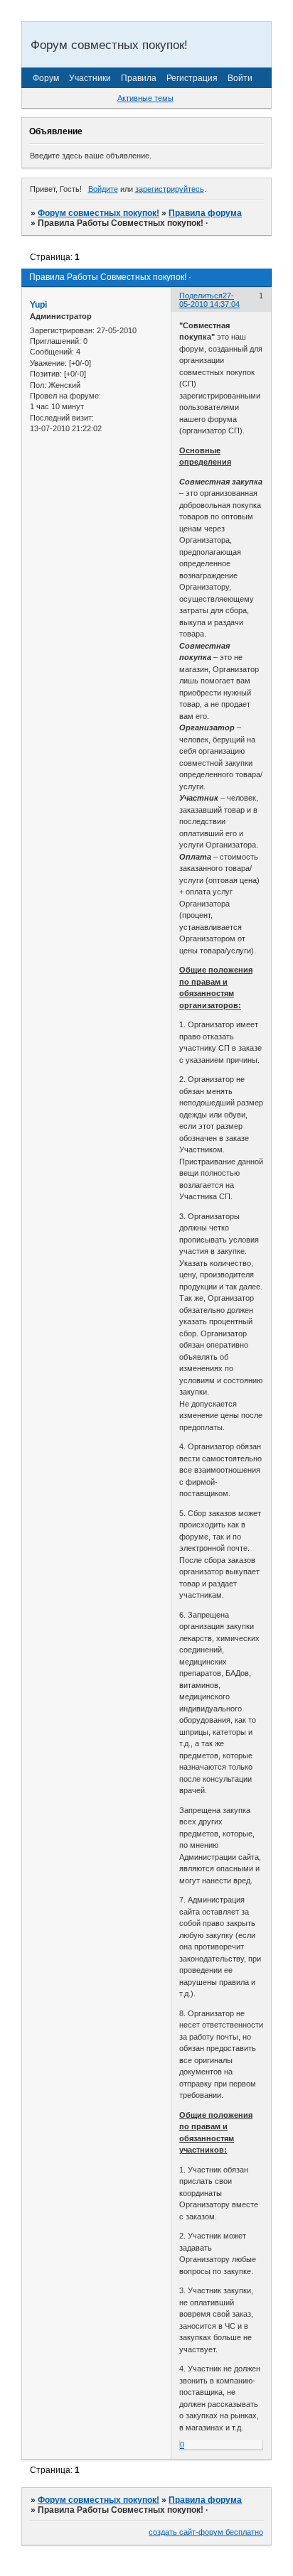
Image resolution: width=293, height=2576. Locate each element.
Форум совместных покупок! (98, 213)
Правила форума (205, 213)
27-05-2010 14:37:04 (209, 300)
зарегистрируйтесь (170, 189)
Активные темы (145, 98)
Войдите (103, 189)
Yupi (38, 305)
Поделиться (201, 296)
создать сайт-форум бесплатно (206, 2532)
